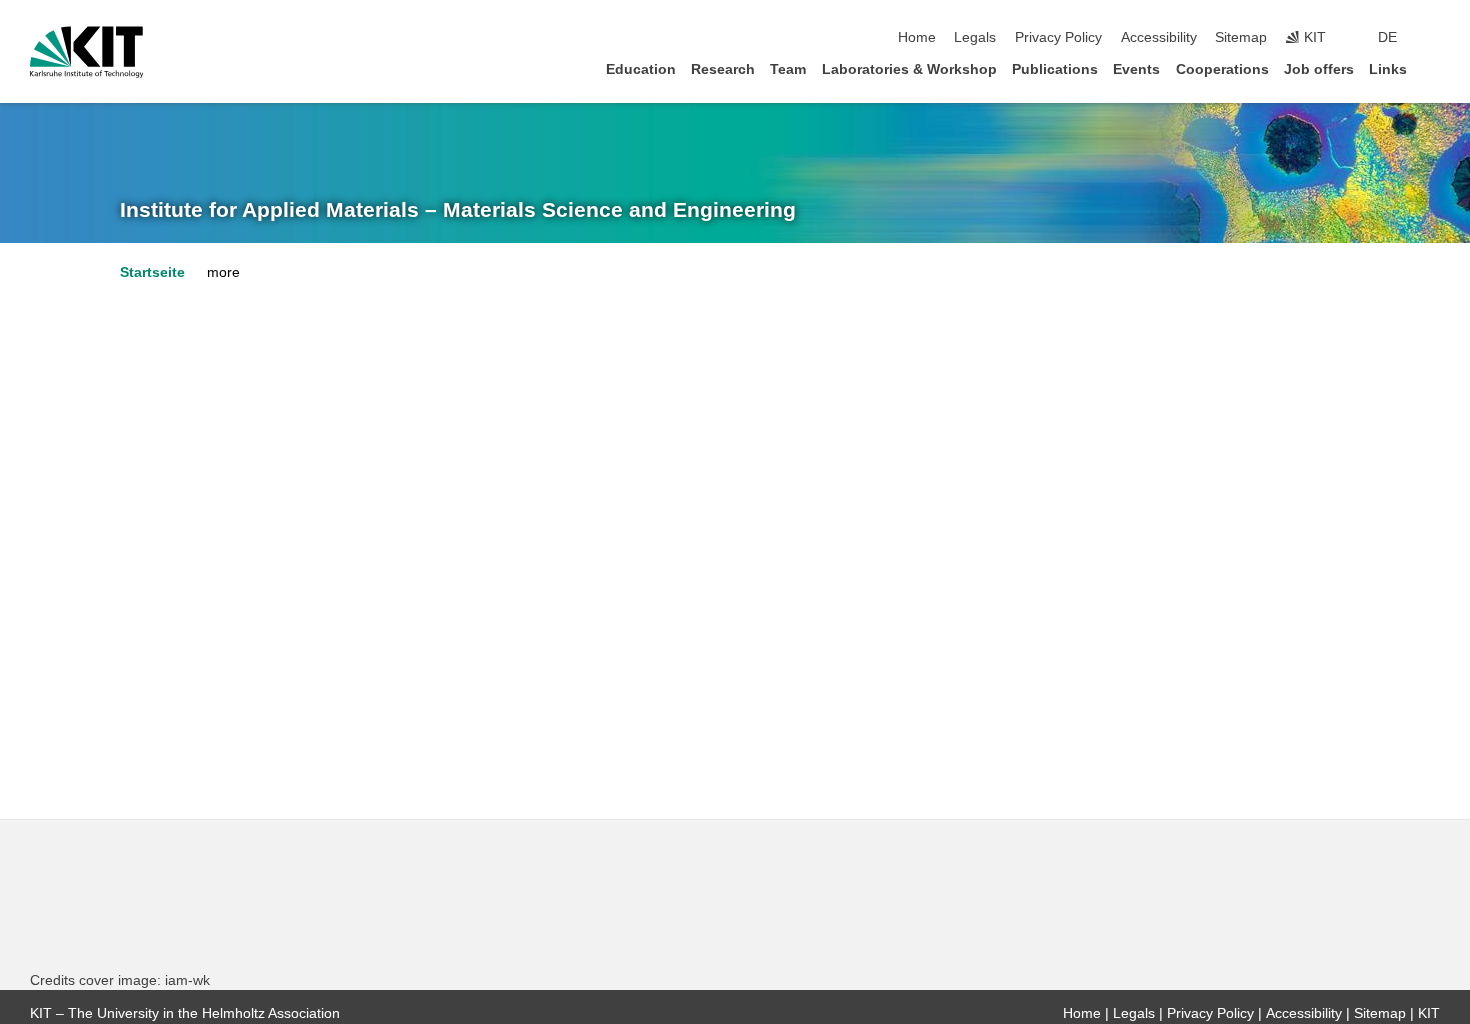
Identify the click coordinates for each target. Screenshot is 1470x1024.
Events (1136, 69)
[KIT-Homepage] (86, 52)
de (1387, 37)
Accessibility (1159, 37)
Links (1388, 69)
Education (641, 69)
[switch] (1434, 38)
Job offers (1319, 69)
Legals (975, 37)
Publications (1055, 69)
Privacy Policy (1058, 37)
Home (917, 37)
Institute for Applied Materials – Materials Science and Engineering (458, 210)
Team (788, 69)
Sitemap (1241, 37)
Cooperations (1222, 69)
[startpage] (1434, 68)
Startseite (152, 272)
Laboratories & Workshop (909, 69)
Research (723, 69)
